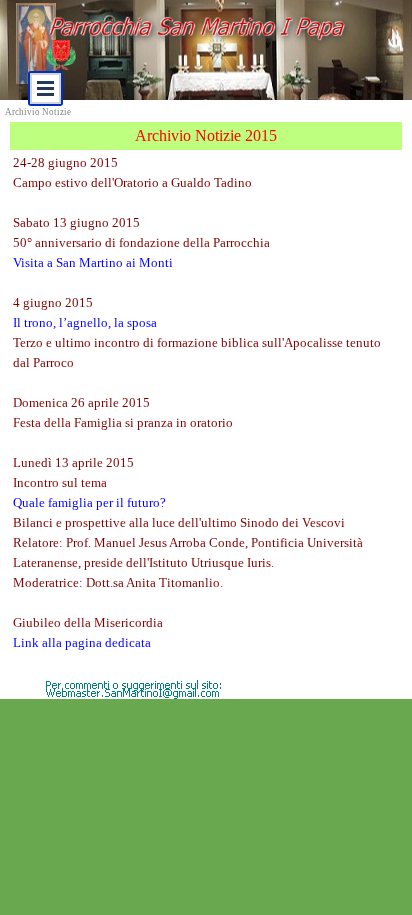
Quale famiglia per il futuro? (89, 502)
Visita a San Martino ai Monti (93, 262)
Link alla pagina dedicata (82, 642)
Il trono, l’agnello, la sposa (85, 322)
